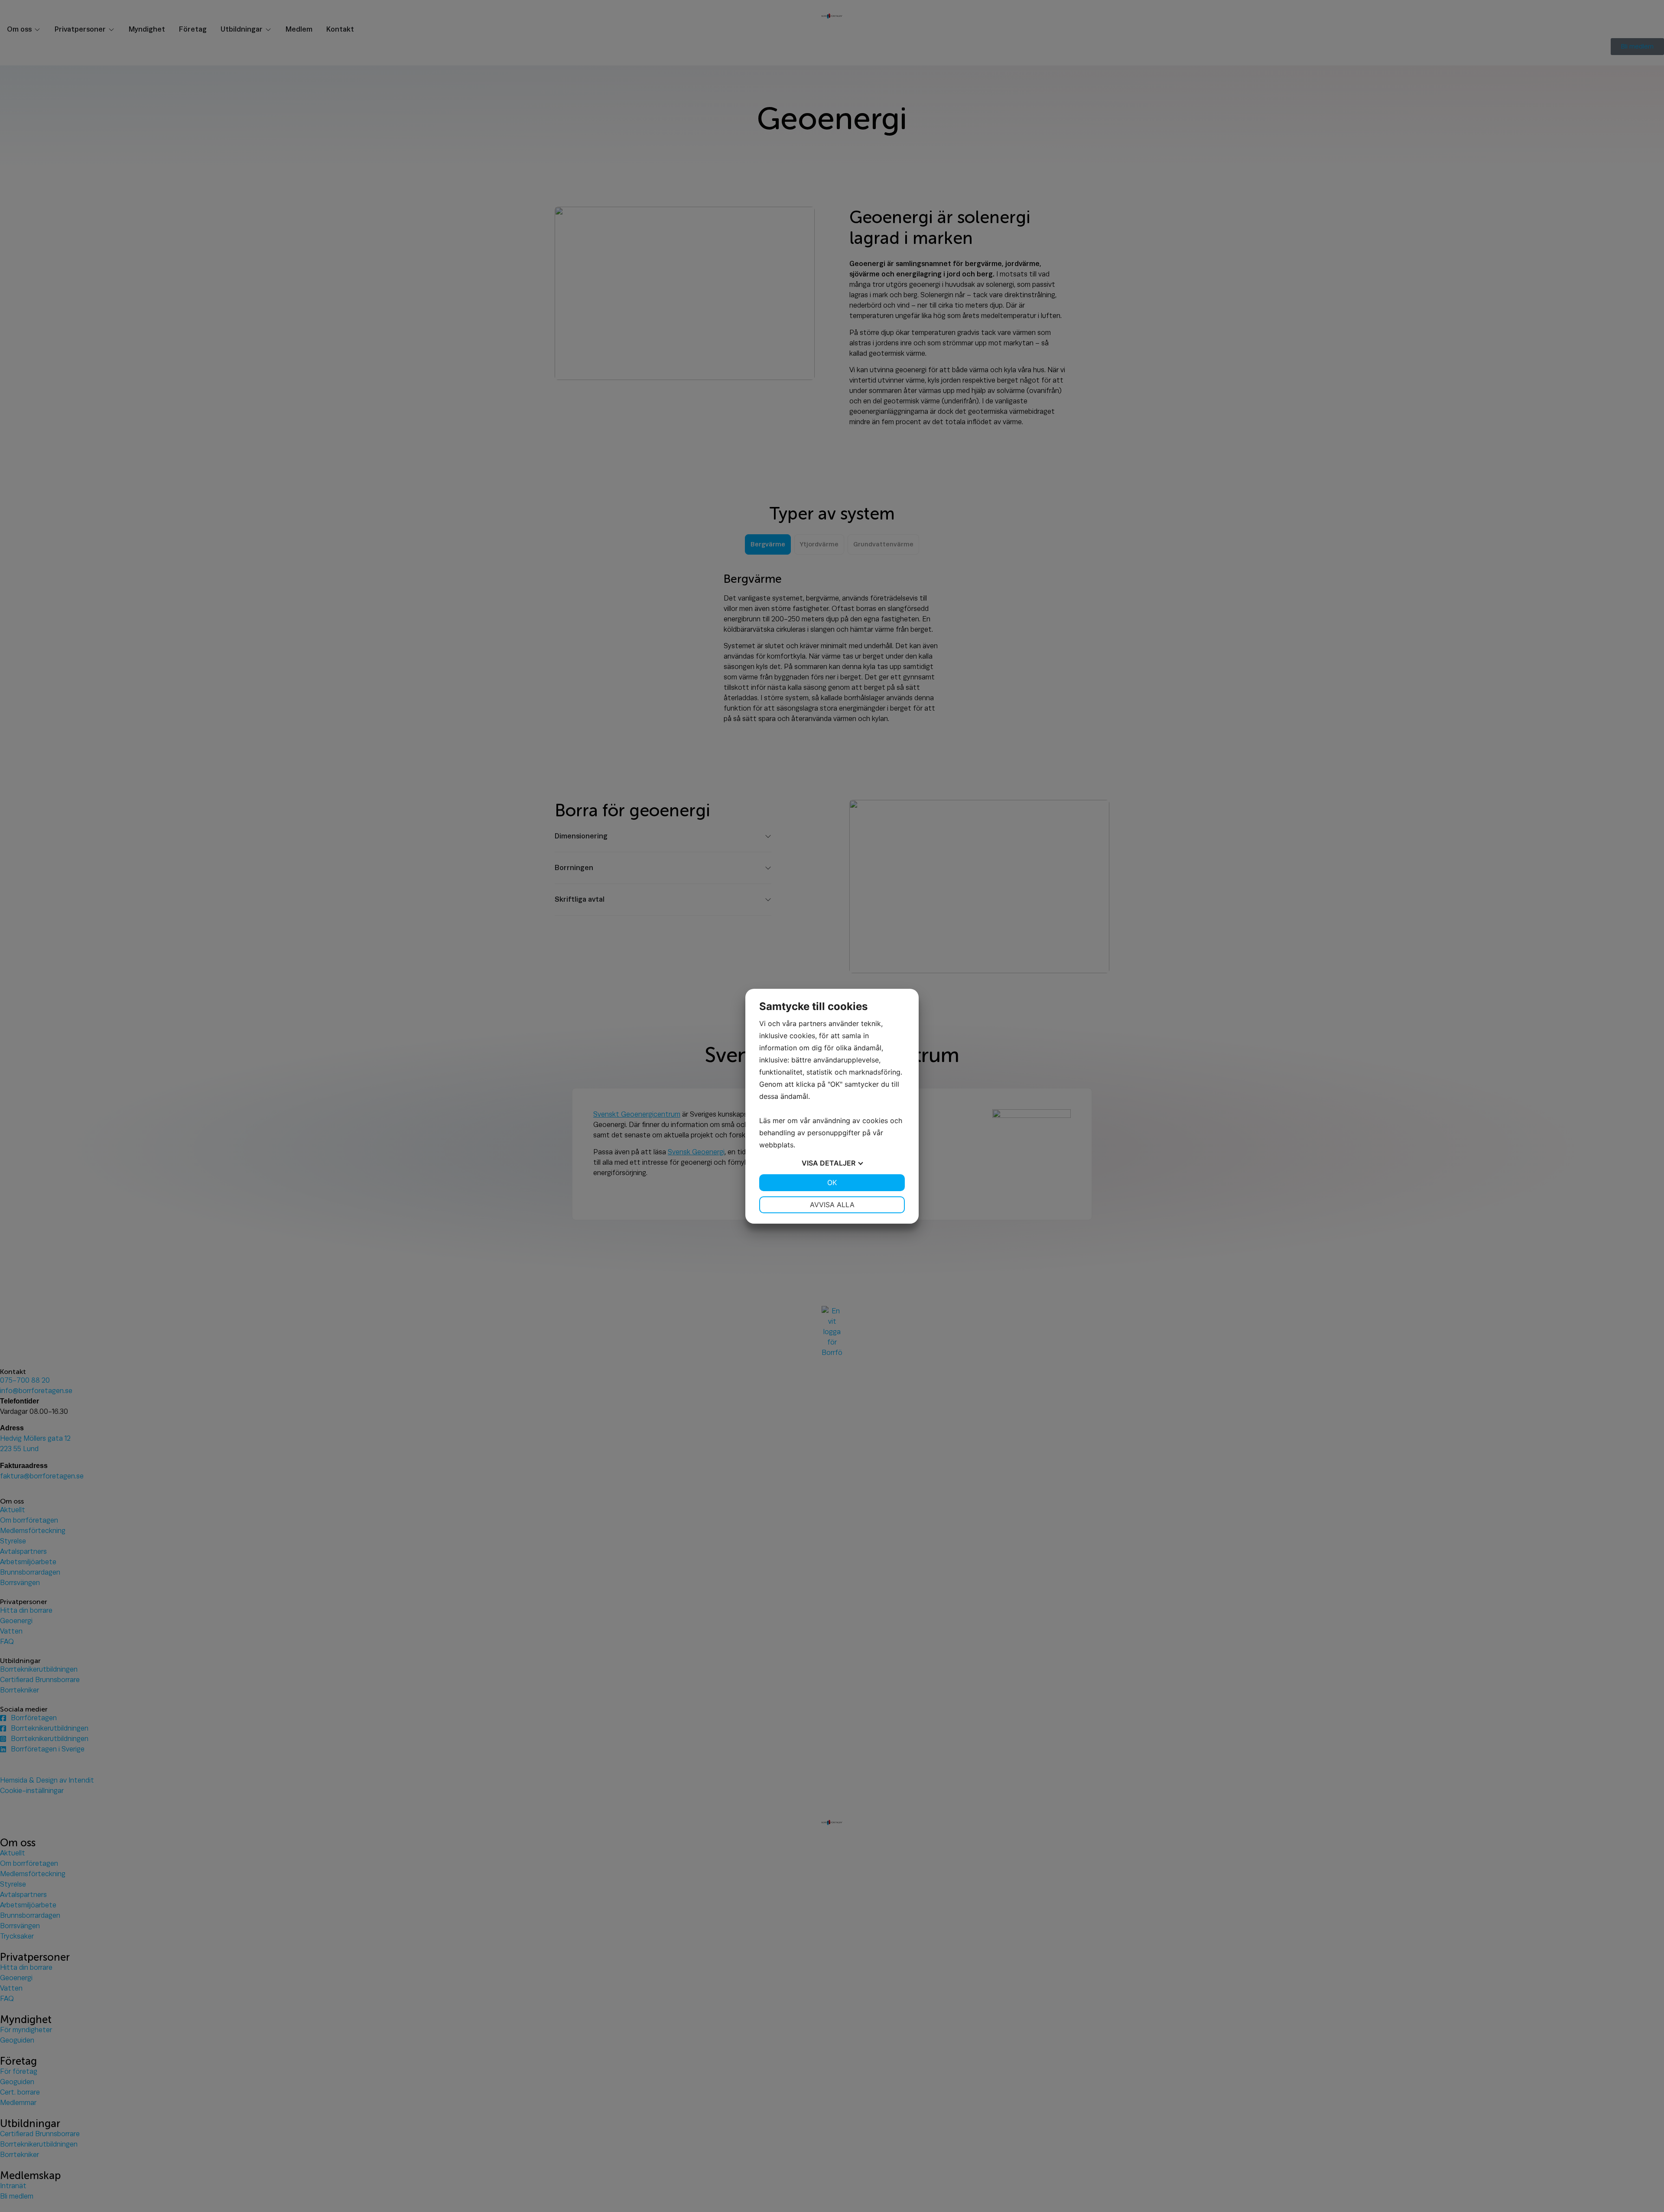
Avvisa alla (832, 1205)
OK (832, 1182)
